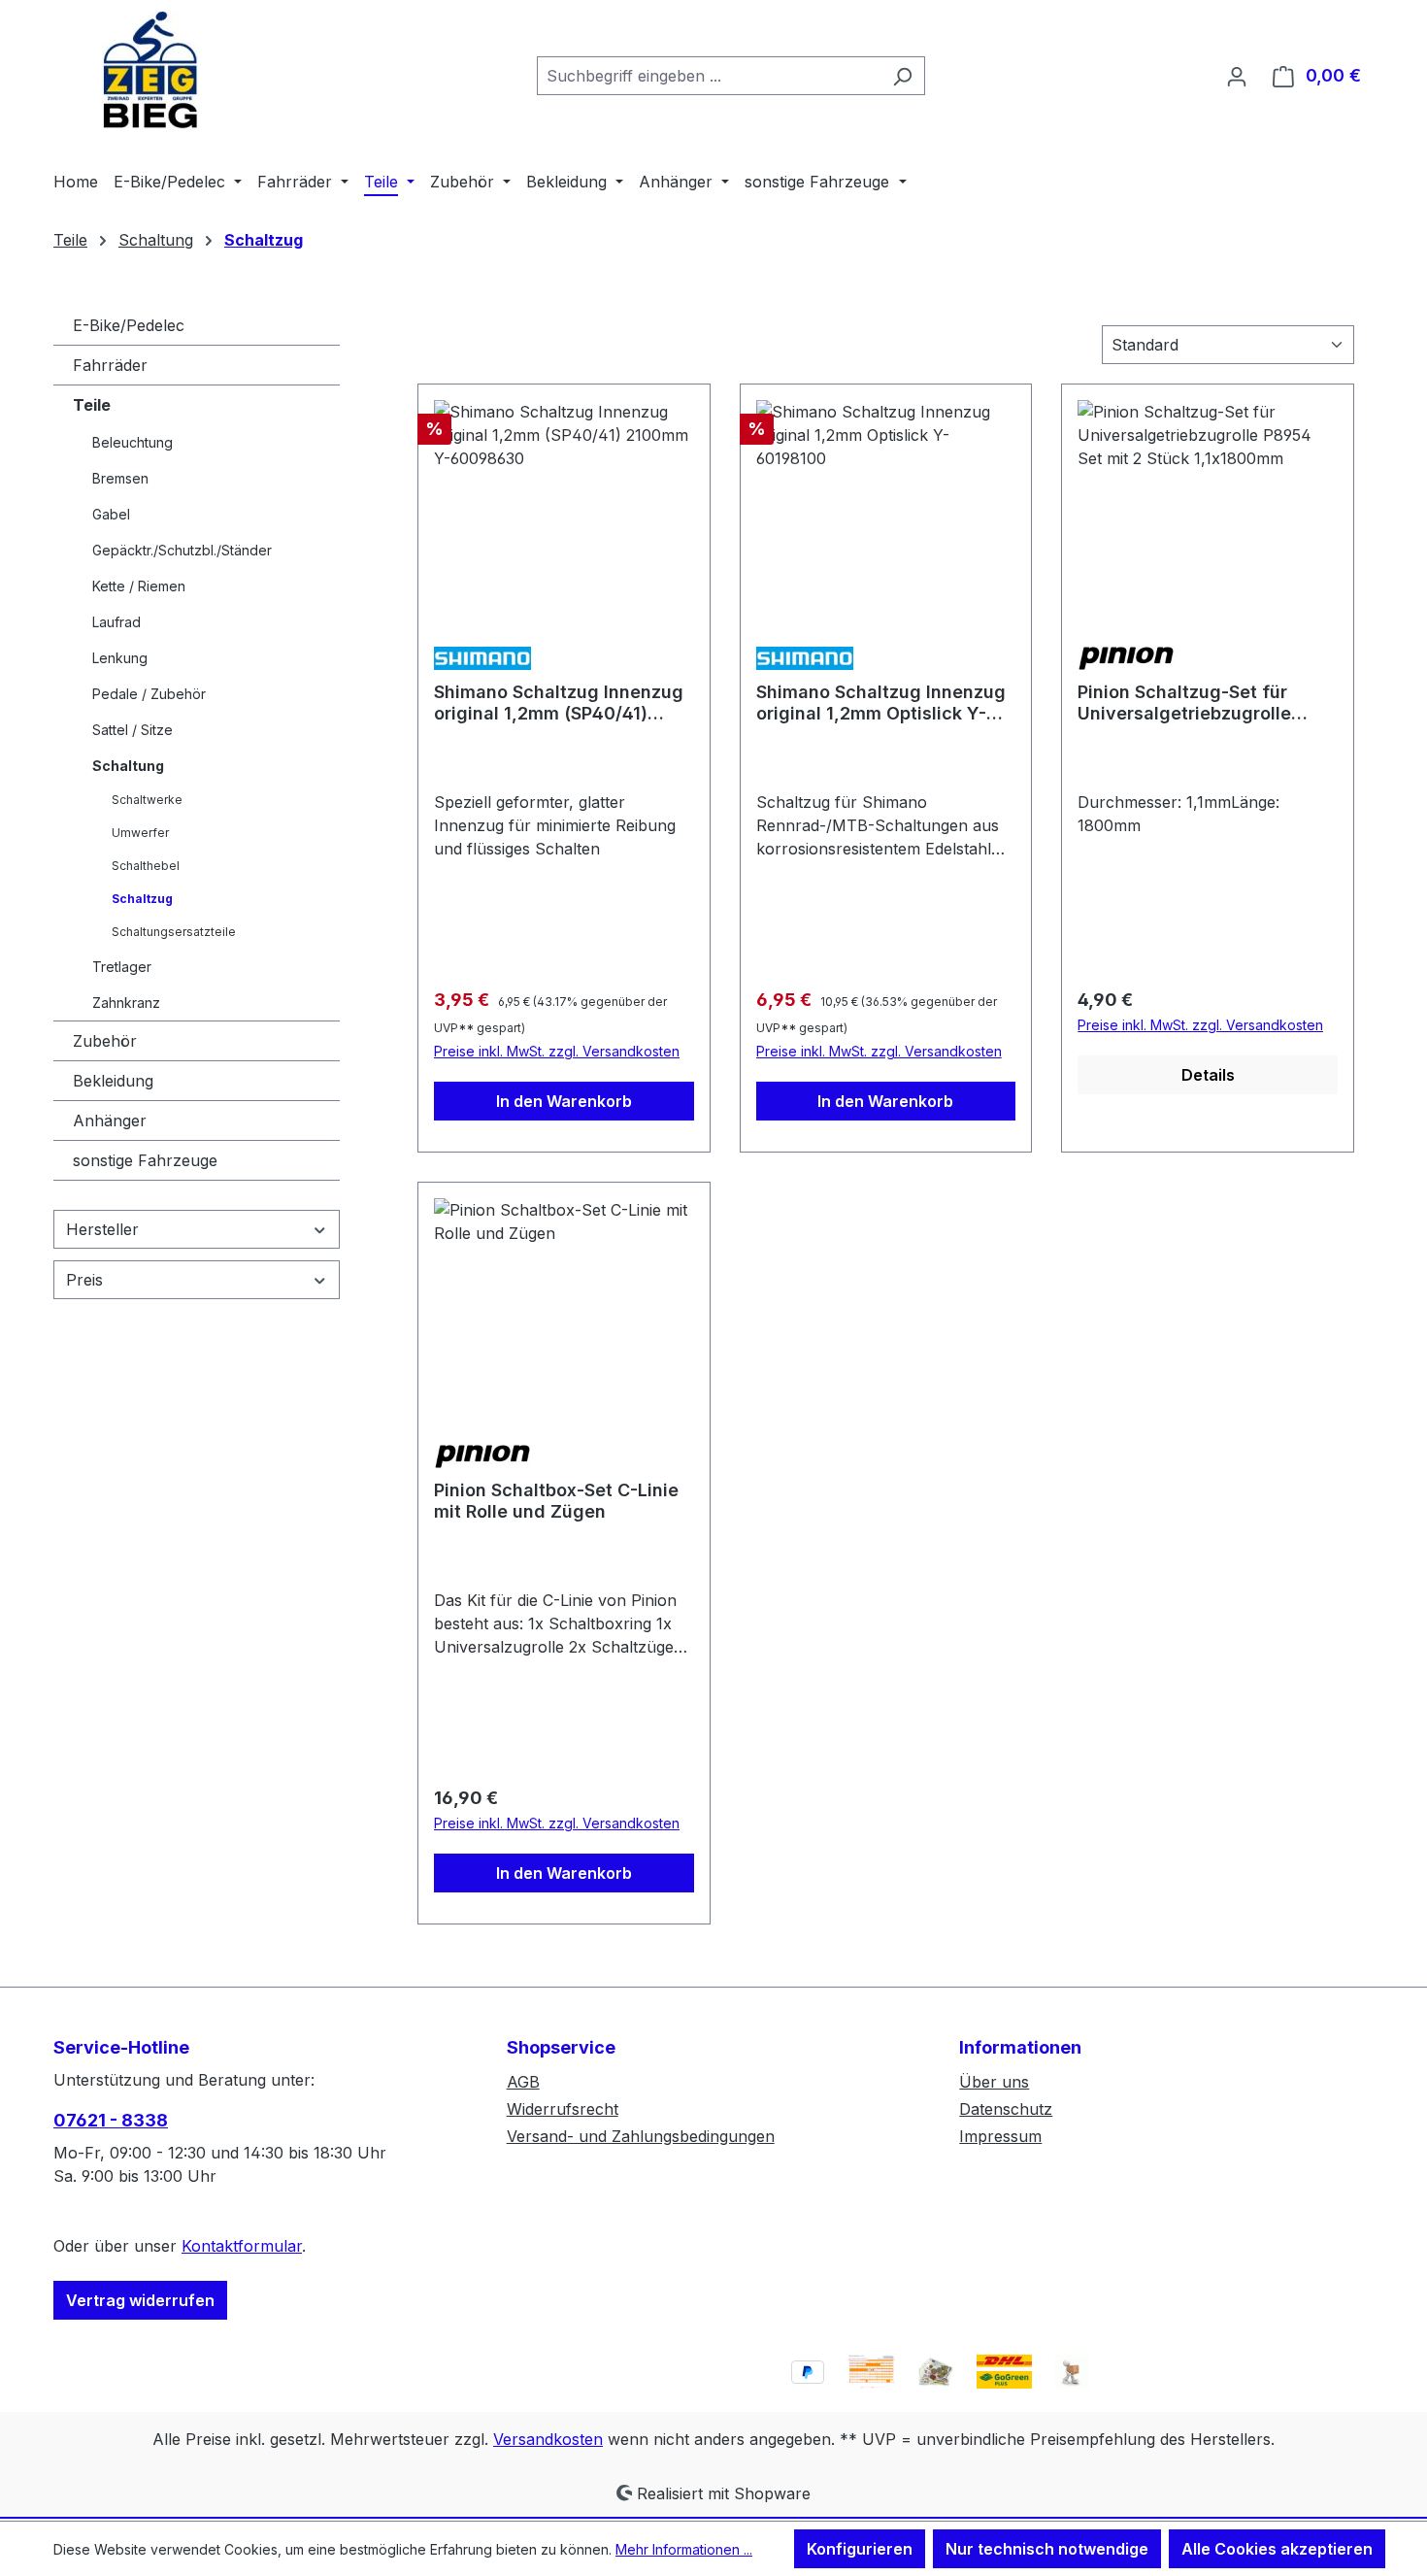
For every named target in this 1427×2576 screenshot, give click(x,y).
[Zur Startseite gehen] (150, 71)
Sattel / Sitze (133, 730)
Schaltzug (142, 899)
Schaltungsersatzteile (174, 932)
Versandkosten (548, 2439)
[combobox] (709, 76)
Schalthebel (146, 866)
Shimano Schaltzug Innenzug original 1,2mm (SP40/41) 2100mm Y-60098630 (559, 703)
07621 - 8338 (111, 2120)
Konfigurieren (860, 2549)
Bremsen (120, 478)
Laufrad (116, 622)
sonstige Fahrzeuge (145, 1160)
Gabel (111, 514)
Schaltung (128, 766)
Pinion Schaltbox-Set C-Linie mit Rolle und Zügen (556, 1501)
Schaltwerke (147, 800)
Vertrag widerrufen (140, 2300)
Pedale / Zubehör (149, 694)
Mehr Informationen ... (684, 2549)
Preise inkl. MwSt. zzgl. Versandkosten (557, 1051)
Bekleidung (113, 1081)
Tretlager (122, 967)
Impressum (1000, 2136)
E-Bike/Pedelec (129, 325)
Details (1208, 1075)
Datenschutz (1006, 2109)
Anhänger (110, 1121)
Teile (92, 405)
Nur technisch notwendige (1047, 2549)
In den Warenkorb (564, 1101)
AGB (523, 2082)
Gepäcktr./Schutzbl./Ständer (182, 550)
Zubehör (105, 1041)
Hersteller (102, 1229)
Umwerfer (140, 833)
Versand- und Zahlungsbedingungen (641, 2136)
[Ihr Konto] (1237, 76)
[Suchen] (902, 76)
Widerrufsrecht (563, 2109)
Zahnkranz (126, 1003)
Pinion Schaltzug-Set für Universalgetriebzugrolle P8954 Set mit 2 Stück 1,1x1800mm (1184, 703)
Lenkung (120, 658)
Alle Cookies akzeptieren (1277, 2549)
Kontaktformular (242, 2246)
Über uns (994, 2082)
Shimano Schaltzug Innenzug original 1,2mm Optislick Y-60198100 (881, 703)
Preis (84, 1280)
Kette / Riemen (139, 586)
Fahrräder (110, 365)
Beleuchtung (133, 442)
